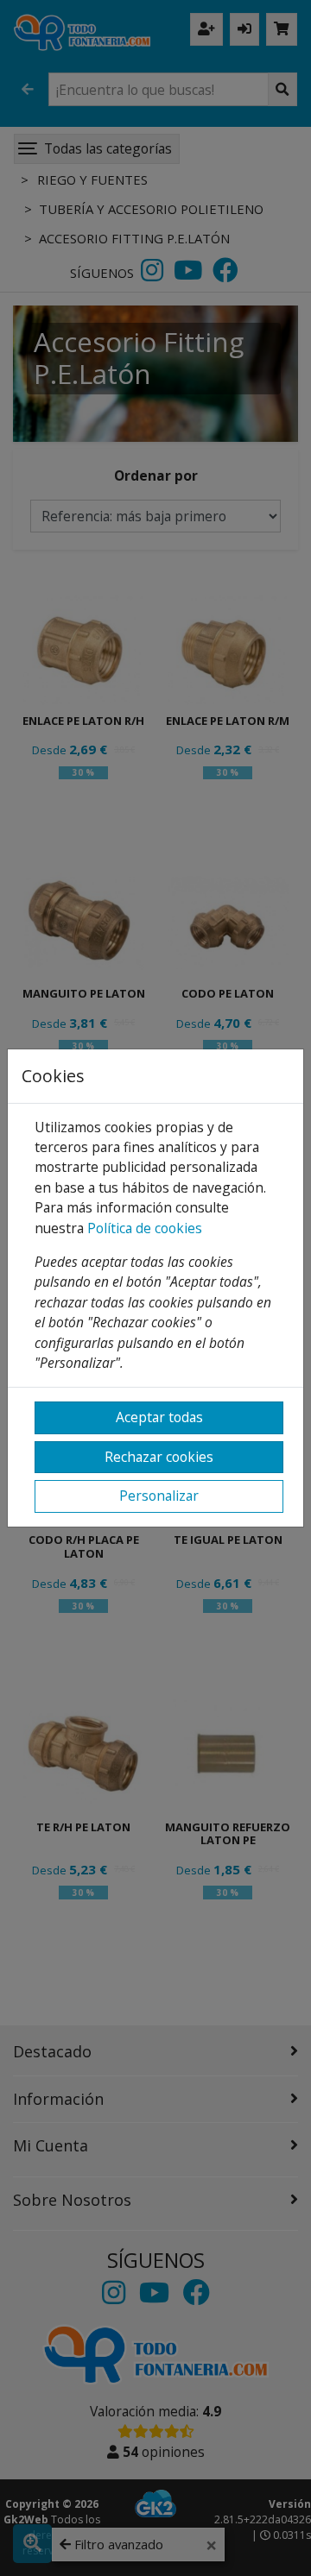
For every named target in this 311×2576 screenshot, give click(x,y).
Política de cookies (145, 1228)
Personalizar (159, 1496)
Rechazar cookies (159, 1457)
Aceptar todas (159, 1417)
